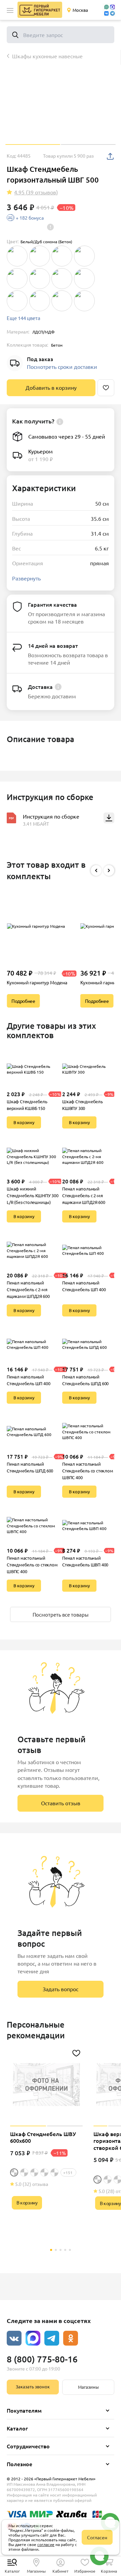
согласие (46, 2544)
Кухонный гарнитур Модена (37, 982)
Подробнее (23, 1001)
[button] (10, 10)
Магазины (88, 2387)
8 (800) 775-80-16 (42, 2359)
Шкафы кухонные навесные (47, 56)
